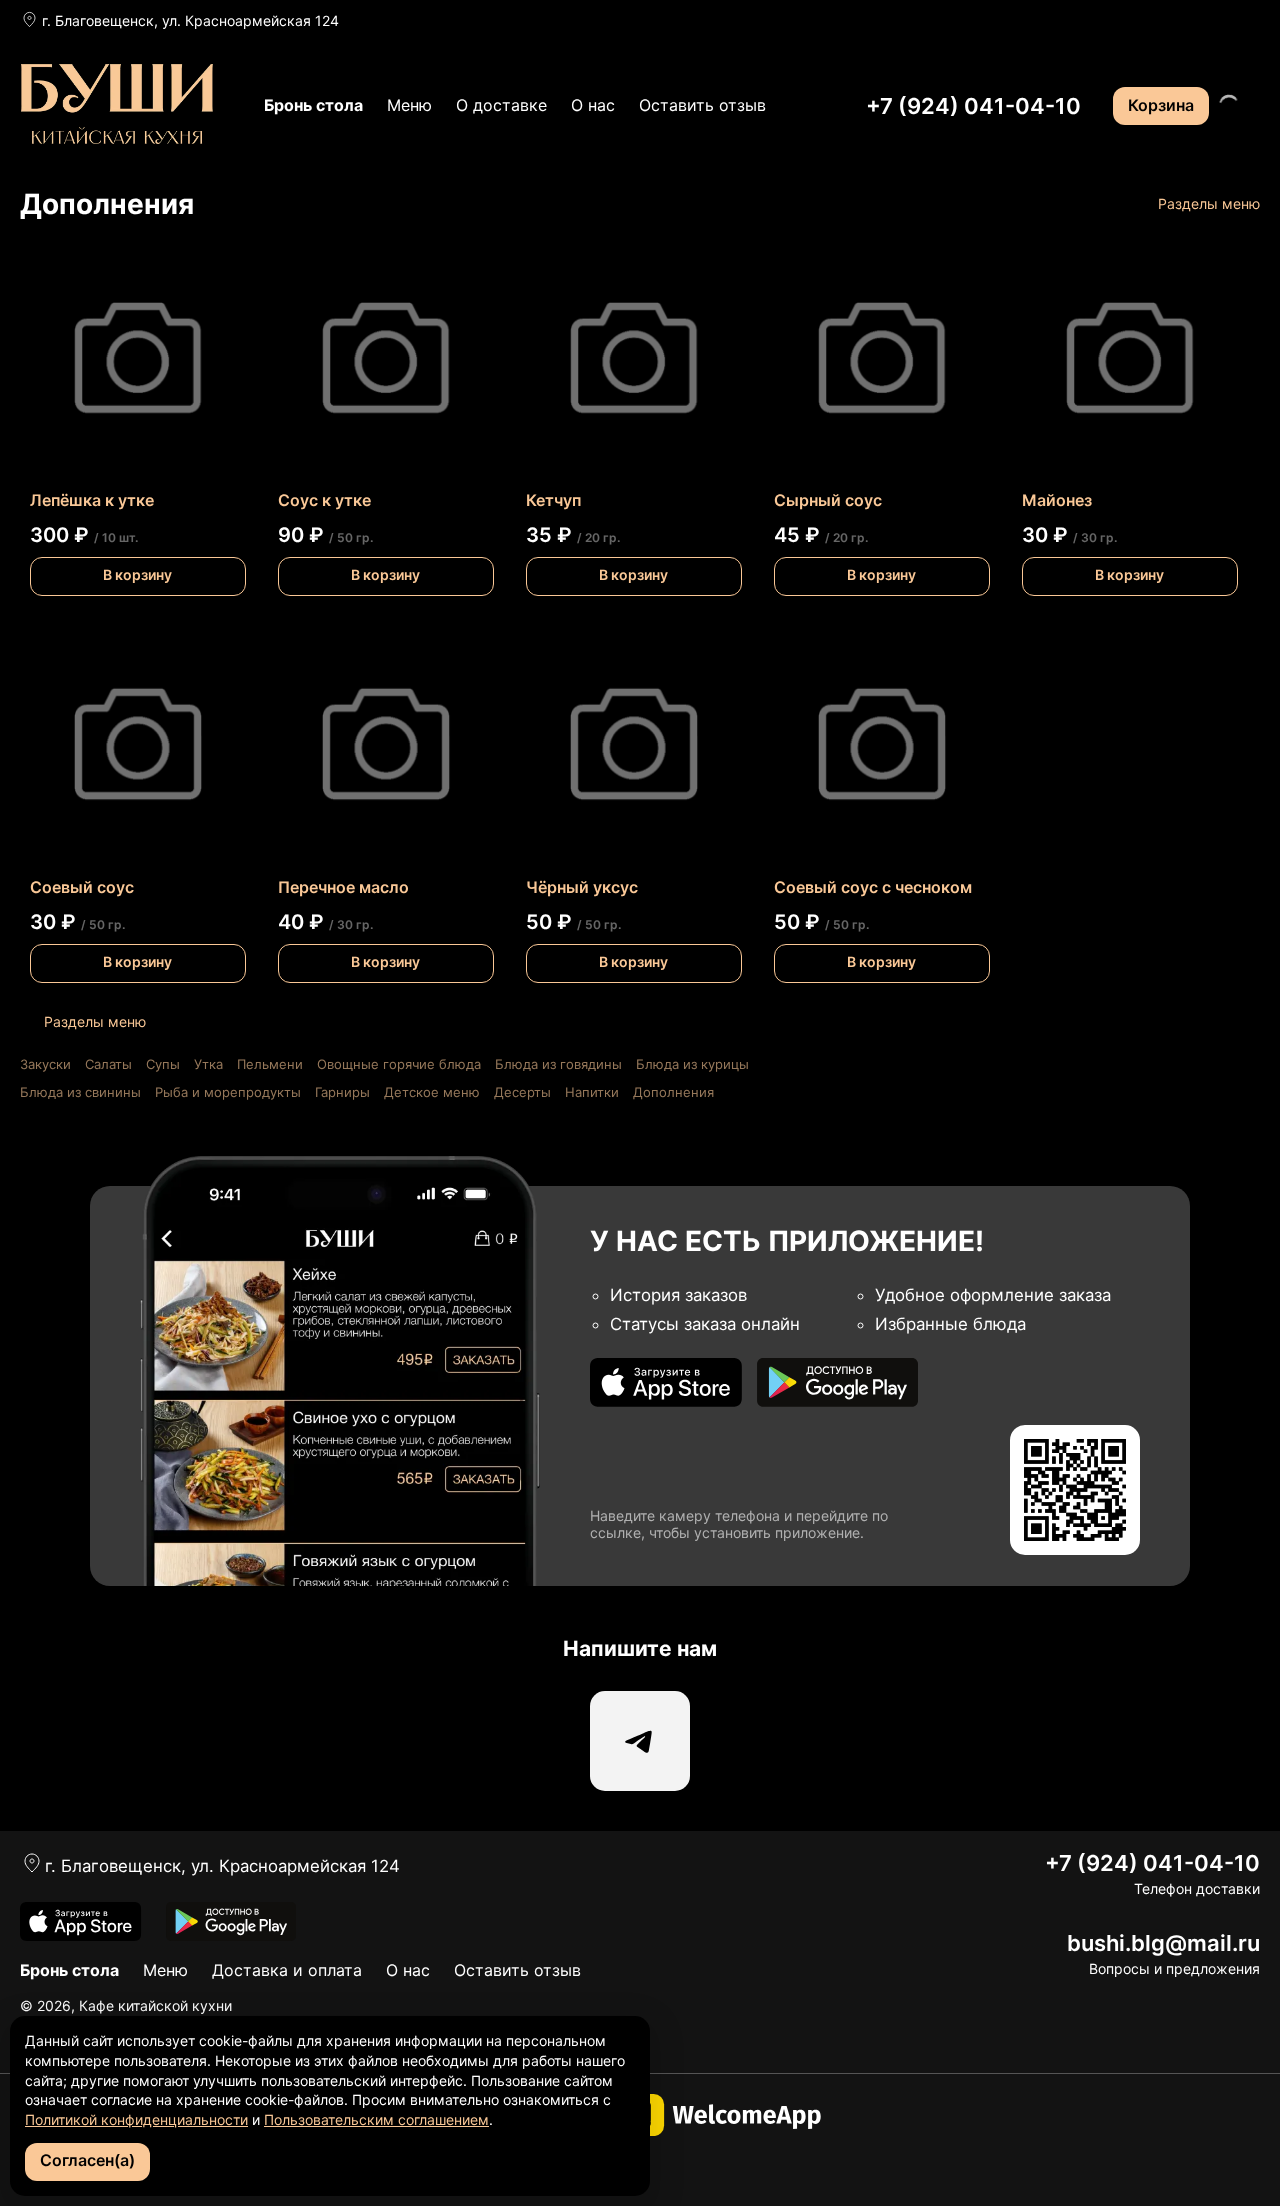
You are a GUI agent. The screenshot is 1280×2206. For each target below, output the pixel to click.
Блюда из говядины (558, 1064)
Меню (409, 105)
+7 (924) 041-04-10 (973, 106)
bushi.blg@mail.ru (1163, 1943)
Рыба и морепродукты (228, 1092)
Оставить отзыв (702, 105)
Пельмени (270, 1064)
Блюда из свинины (80, 1092)
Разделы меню (1209, 203)
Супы (163, 1064)
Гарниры (342, 1092)
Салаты (108, 1064)
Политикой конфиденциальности (136, 2119)
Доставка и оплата (287, 1970)
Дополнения (673, 1092)
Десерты (522, 1092)
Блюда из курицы (692, 1064)
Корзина (1161, 105)
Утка (208, 1064)
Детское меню (432, 1092)
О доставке (501, 105)
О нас (593, 105)
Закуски (45, 1064)
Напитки (592, 1092)
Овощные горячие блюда (399, 1064)
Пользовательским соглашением (376, 2119)
